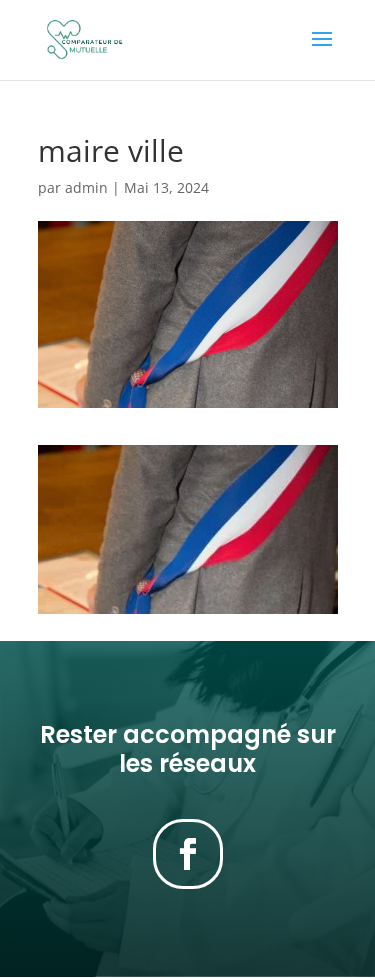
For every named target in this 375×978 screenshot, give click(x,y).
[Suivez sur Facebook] (188, 854)
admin (86, 187)
